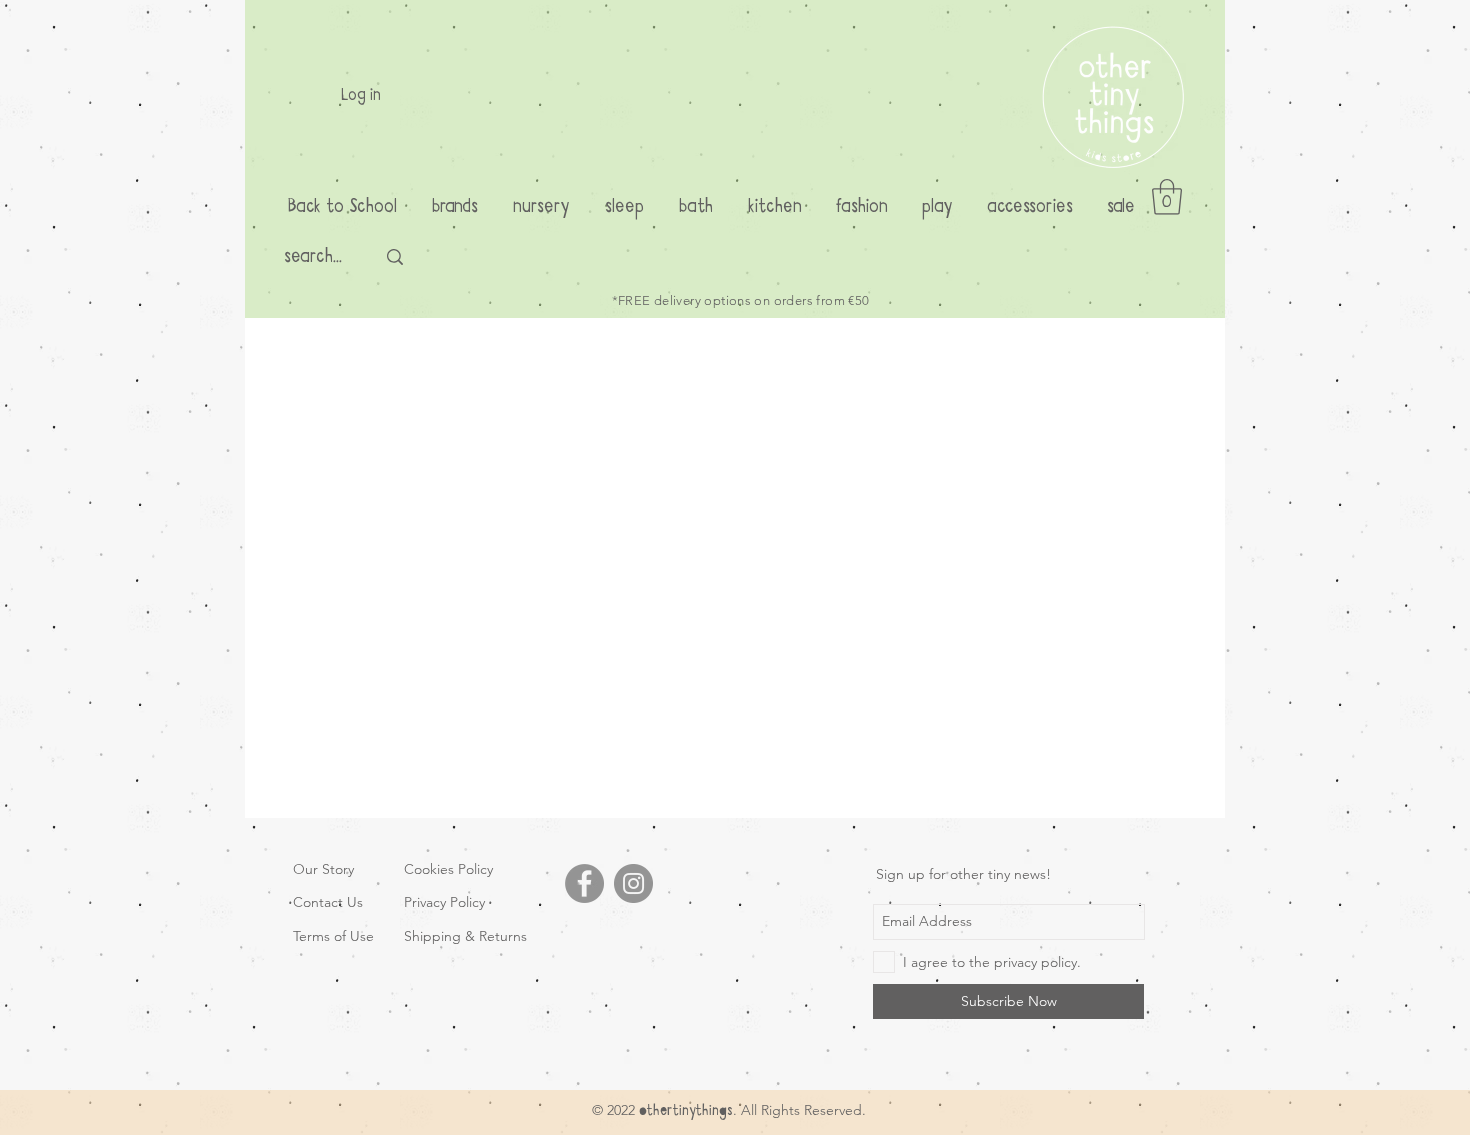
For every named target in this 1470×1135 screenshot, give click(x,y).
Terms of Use (333, 936)
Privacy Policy (444, 902)
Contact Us (328, 902)
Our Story (323, 869)
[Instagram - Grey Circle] (633, 883)
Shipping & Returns (465, 936)
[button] (1167, 197)
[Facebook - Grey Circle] (584, 883)
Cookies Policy (448, 869)
